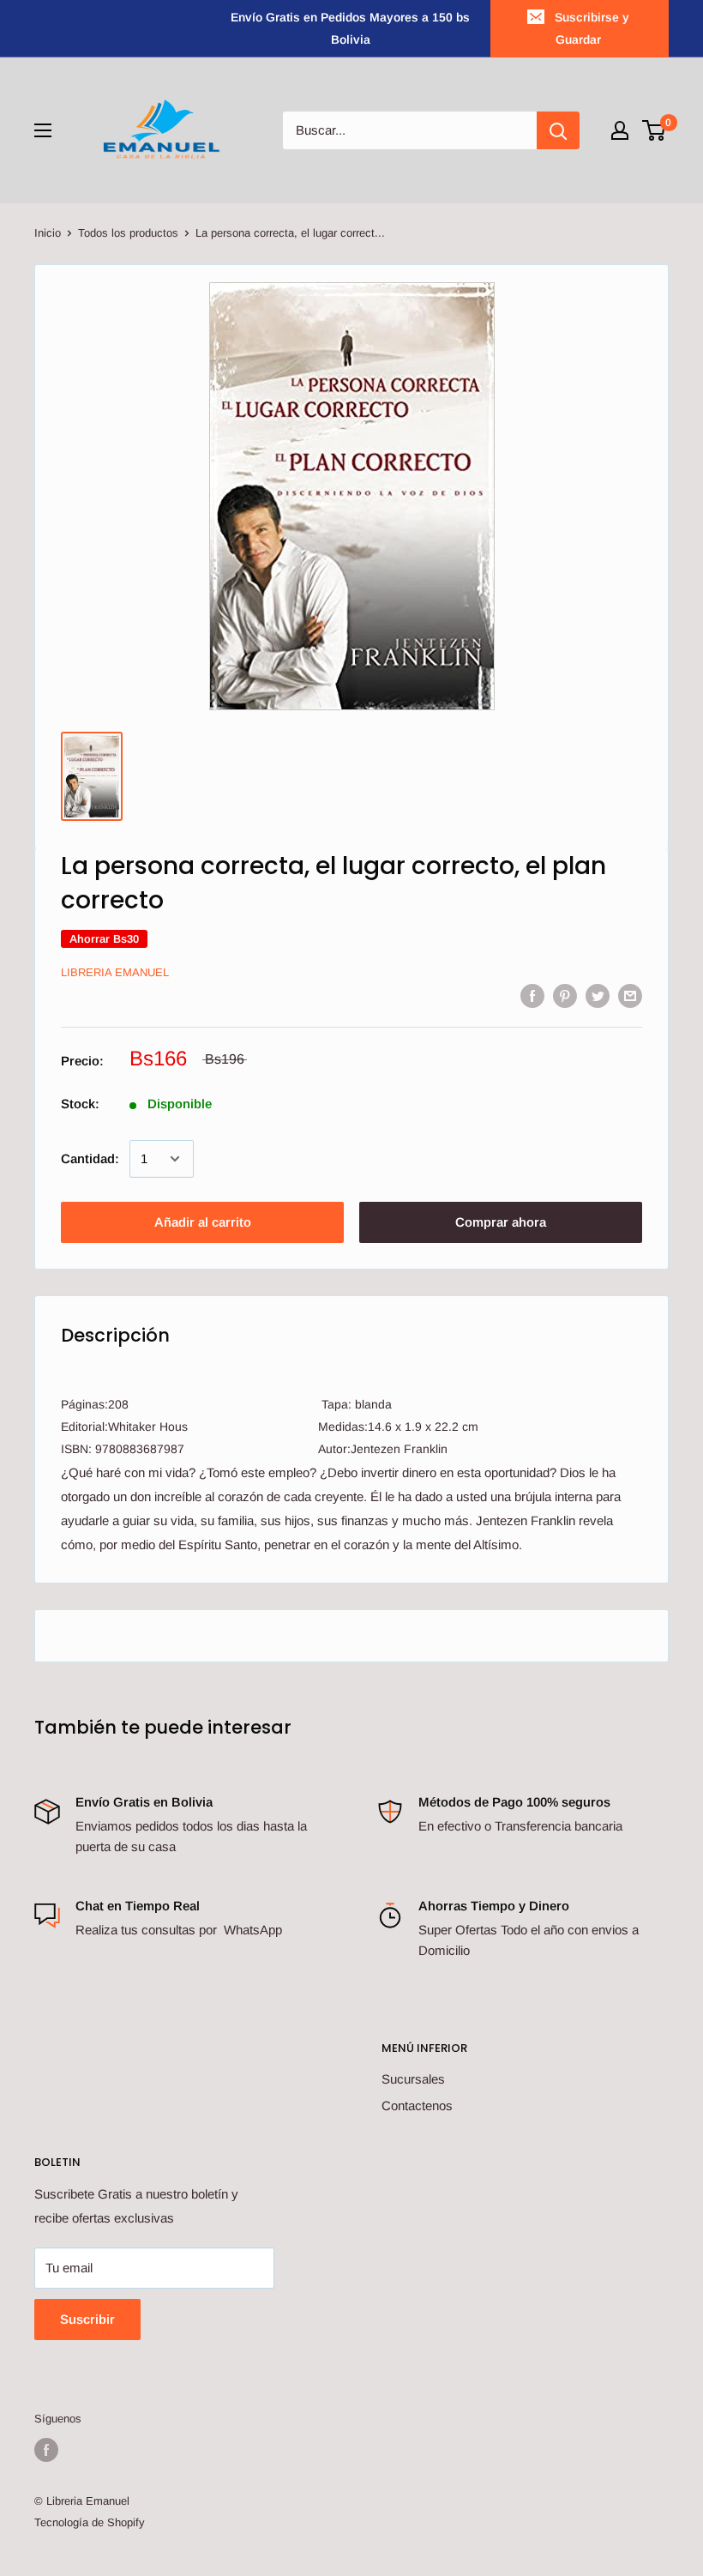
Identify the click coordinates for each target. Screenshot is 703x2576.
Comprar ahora (501, 1222)
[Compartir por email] (630, 995)
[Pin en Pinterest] (565, 995)
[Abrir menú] (43, 130)
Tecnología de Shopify (90, 2522)
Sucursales (413, 2079)
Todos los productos (128, 233)
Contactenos (417, 2105)
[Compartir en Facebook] (532, 995)
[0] (655, 130)
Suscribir (87, 2319)
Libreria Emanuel (115, 972)
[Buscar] (558, 130)
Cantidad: (90, 1158)
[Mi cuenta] (620, 130)
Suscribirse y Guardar (592, 28)
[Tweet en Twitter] (598, 995)
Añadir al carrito (203, 1222)
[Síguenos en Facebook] (46, 2450)
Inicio (48, 233)
